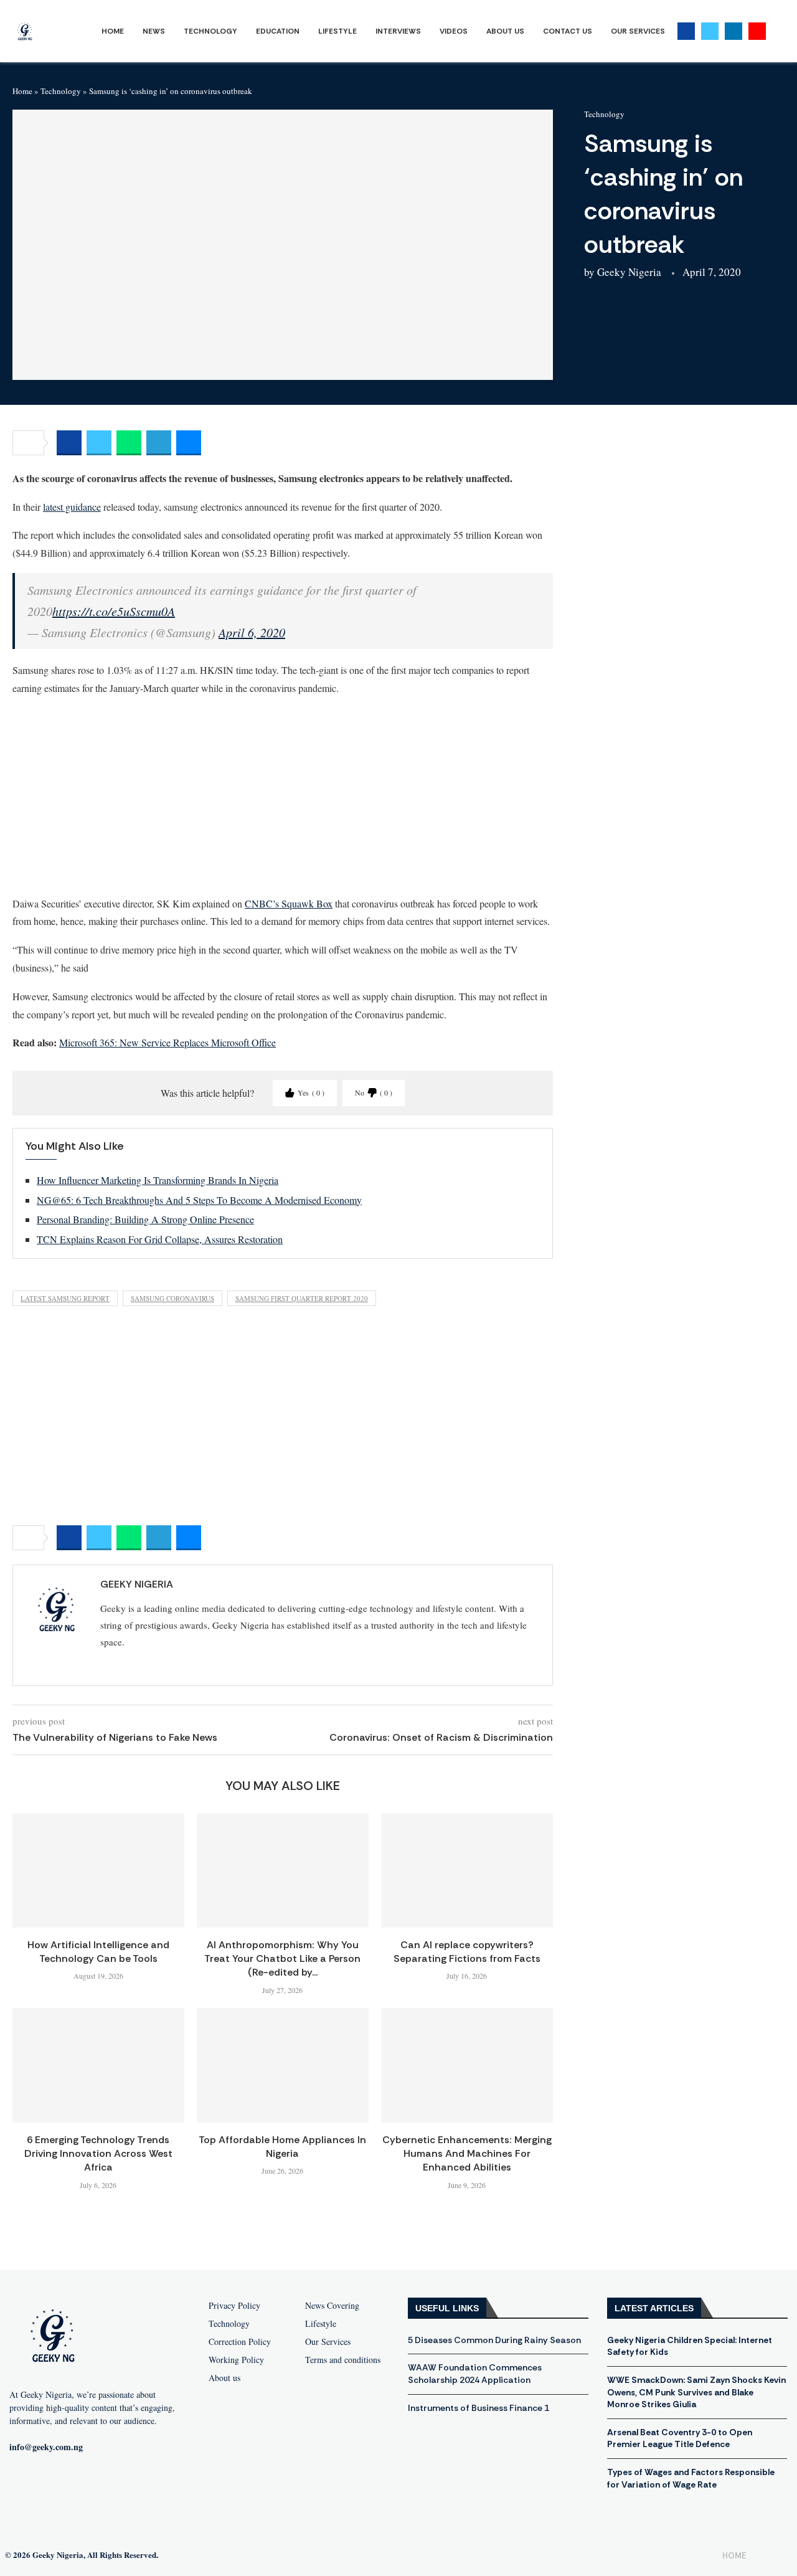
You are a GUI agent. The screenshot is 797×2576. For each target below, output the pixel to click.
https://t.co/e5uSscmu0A (114, 611)
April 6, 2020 (252, 632)
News (154, 31)
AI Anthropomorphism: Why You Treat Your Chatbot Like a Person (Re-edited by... (282, 1959)
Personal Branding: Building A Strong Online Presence (145, 1219)
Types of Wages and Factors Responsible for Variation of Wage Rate (691, 2478)
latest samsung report (65, 1298)
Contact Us (568, 31)
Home (113, 31)
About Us (505, 31)
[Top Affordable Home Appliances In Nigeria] (283, 2065)
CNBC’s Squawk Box (289, 903)
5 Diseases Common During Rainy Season (494, 2340)
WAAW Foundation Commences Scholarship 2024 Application (475, 2374)
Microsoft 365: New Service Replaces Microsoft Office (167, 1042)
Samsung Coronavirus (172, 1298)
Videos (454, 31)
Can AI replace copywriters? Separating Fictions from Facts (467, 1952)
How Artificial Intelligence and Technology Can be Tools (98, 1952)
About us (224, 2378)
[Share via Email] (189, 443)
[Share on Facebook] (69, 443)
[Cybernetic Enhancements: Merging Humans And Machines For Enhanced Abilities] (467, 2065)
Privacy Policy (234, 2306)
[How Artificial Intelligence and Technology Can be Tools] (98, 1870)
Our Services (638, 31)
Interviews (398, 31)
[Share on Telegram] (159, 443)
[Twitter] (710, 31)
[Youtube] (757, 31)
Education (278, 31)
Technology (210, 31)
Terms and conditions (343, 2360)
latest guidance (72, 507)
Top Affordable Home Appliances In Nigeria (282, 2147)
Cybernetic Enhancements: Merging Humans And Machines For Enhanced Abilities (467, 2154)
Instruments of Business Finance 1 (479, 2408)
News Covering (332, 2306)
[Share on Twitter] (99, 443)
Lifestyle (337, 31)
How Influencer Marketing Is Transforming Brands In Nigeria (158, 1180)
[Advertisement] (283, 795)
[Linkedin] (733, 31)
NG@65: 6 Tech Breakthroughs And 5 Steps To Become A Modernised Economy (199, 1200)
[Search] (778, 31)
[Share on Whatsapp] (129, 443)
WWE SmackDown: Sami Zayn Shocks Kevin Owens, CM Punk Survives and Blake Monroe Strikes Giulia (696, 2392)
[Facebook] (686, 31)
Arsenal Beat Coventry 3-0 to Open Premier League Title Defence (680, 2438)
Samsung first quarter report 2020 (302, 1298)
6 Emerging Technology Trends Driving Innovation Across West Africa (98, 2154)
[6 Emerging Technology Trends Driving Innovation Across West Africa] (98, 2065)
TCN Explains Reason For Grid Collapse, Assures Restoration (160, 1239)
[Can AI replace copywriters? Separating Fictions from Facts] (467, 1870)
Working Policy (236, 2360)
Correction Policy (240, 2342)
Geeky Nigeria (629, 272)
